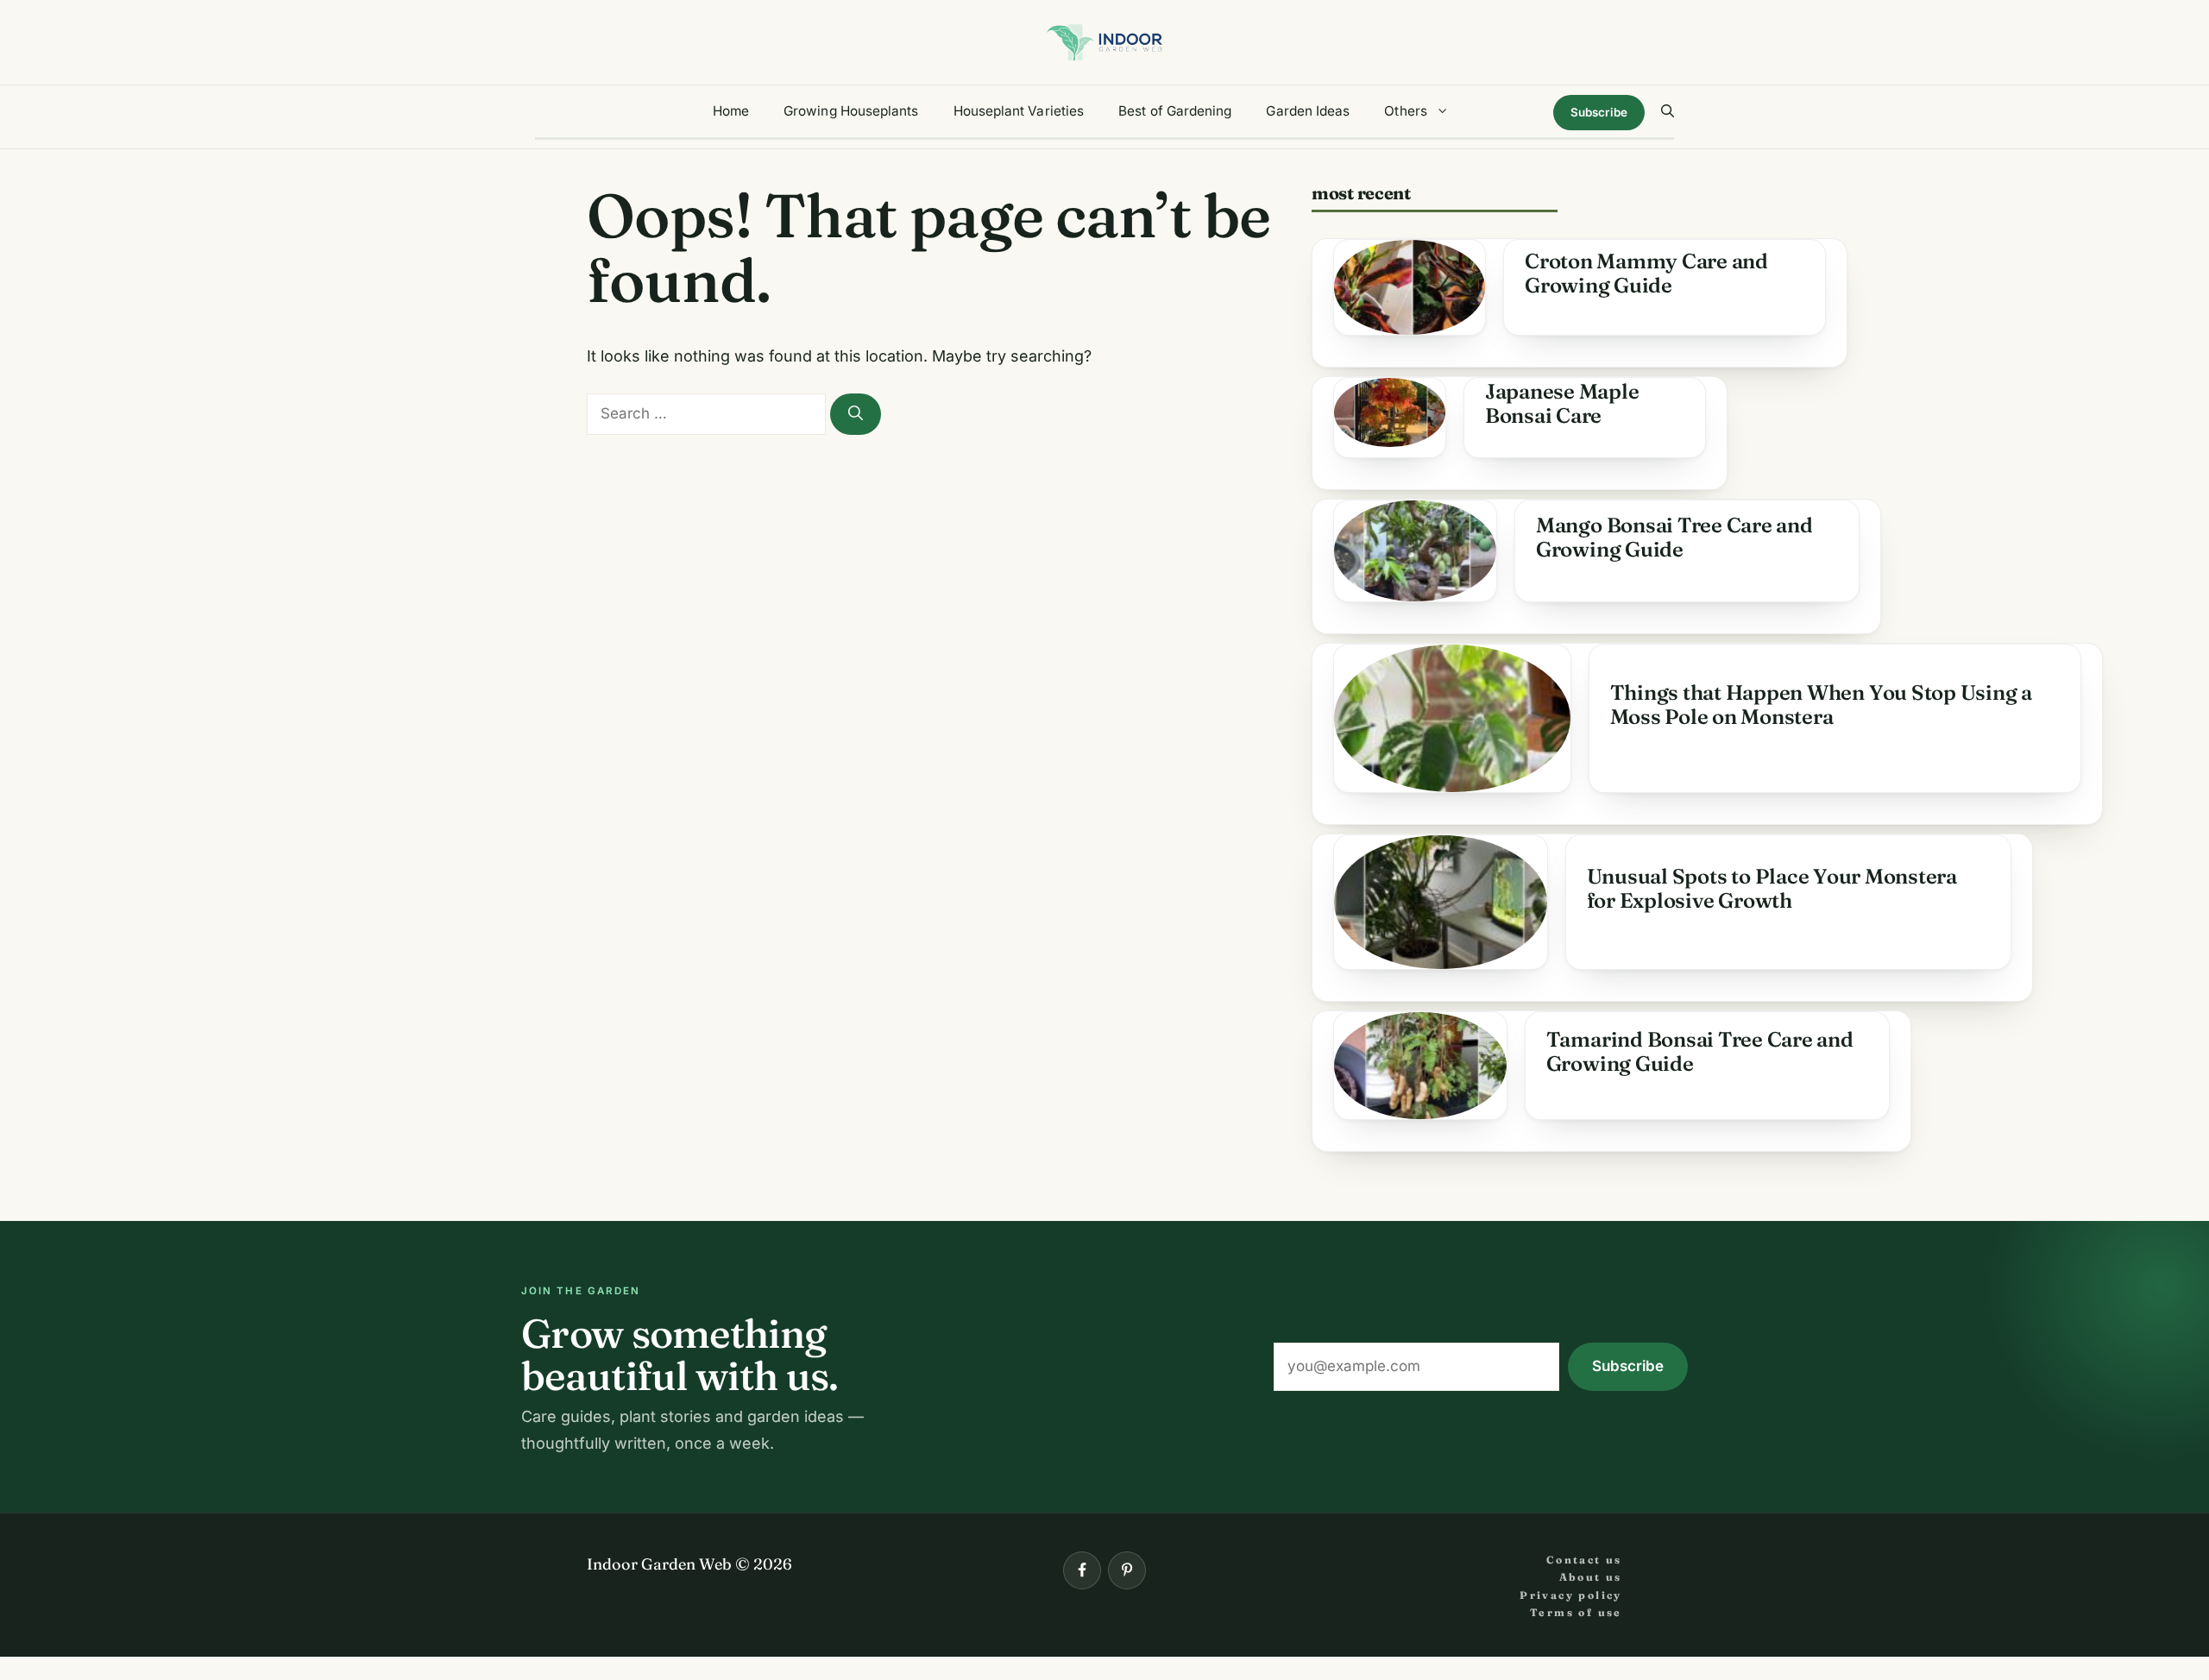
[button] (1668, 111)
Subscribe (1599, 112)
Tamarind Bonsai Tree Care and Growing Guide (1700, 1051)
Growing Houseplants (851, 111)
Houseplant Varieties (1019, 111)
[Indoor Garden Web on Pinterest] (1127, 1570)
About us (1591, 1577)
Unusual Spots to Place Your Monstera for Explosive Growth (1772, 888)
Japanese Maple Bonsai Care (1562, 403)
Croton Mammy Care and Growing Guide (1646, 273)
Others (1405, 111)
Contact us (1584, 1560)
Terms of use (1576, 1612)
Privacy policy (1571, 1595)
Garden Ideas (1308, 111)
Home (731, 111)
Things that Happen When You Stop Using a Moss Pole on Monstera (1821, 705)
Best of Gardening (1175, 111)
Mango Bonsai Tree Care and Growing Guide (1674, 537)
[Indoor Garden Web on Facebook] (1082, 1570)
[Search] (856, 414)
